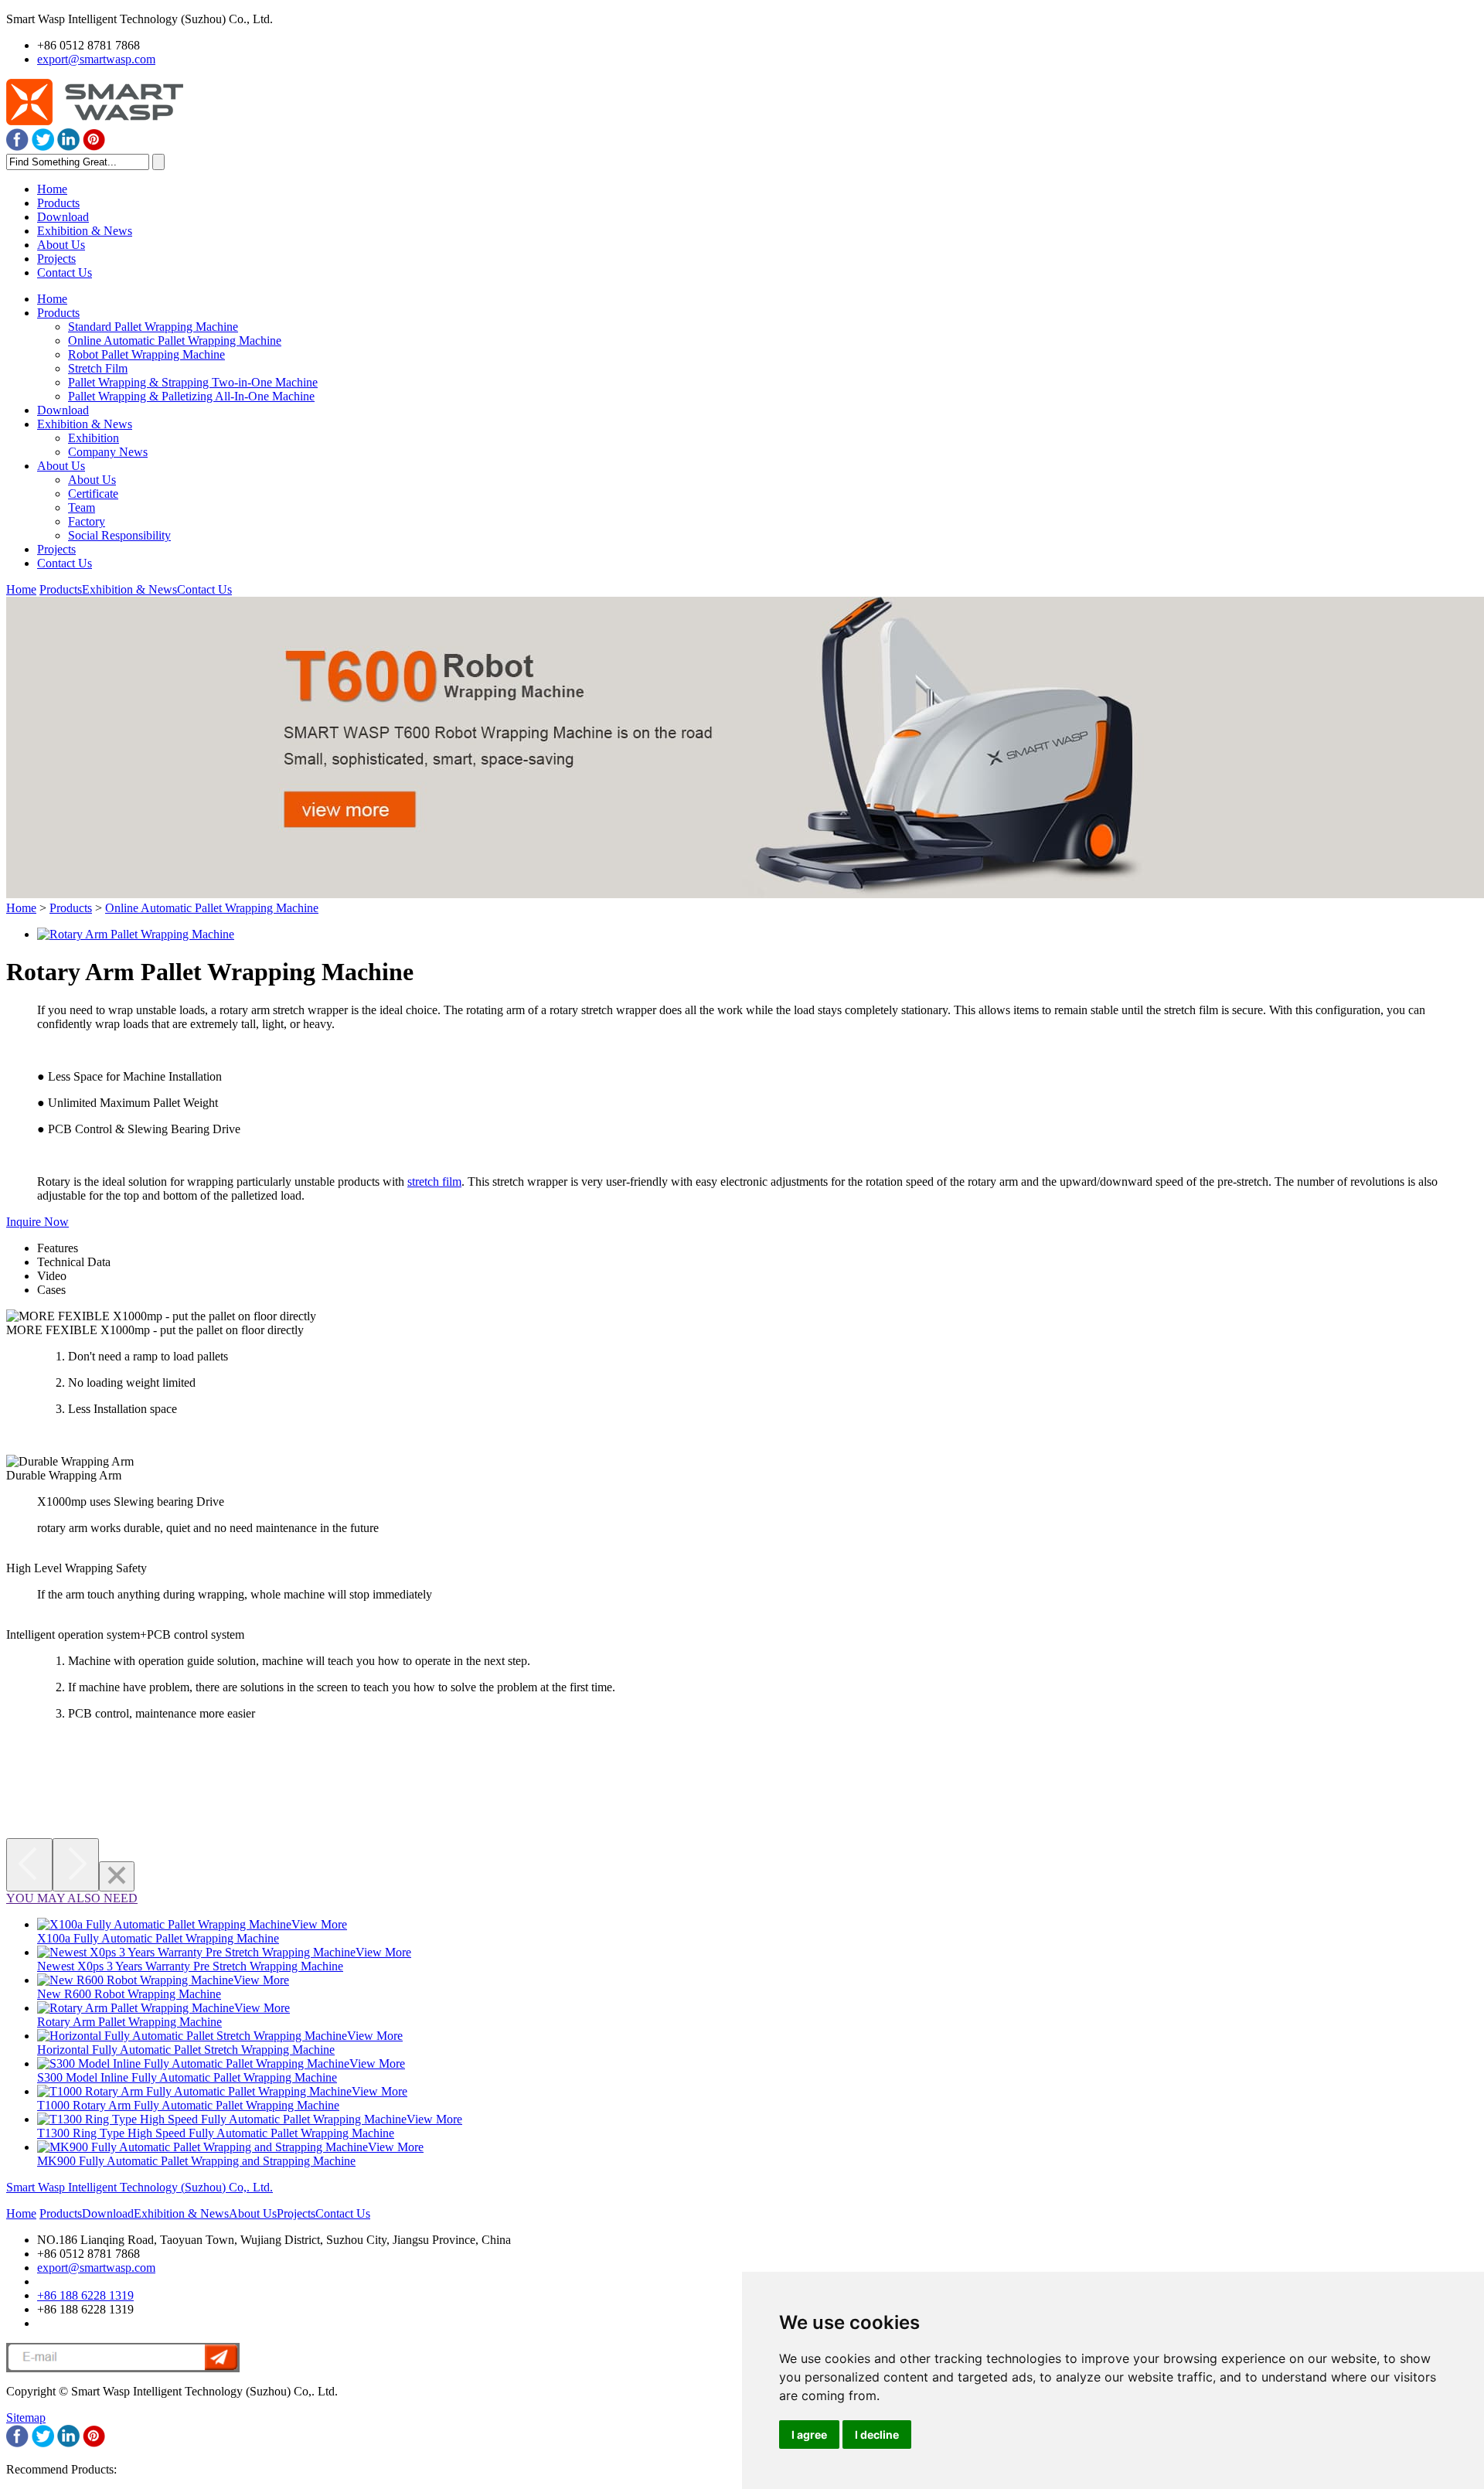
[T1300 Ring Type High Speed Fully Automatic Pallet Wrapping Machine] (222, 2119)
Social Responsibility (119, 535)
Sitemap (26, 2417)
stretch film (434, 1182)
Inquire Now (37, 1222)
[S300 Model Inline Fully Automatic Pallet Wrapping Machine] (193, 2063)
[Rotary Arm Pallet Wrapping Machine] (136, 934)
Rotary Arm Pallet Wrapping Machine (129, 2022)
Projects (56, 259)
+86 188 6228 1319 (85, 2295)
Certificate (93, 494)
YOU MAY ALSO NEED (72, 1898)
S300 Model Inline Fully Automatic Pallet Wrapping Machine (187, 2077)
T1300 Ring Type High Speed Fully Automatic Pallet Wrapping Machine (216, 2133)
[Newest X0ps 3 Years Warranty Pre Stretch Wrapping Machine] (196, 1952)
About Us (61, 245)
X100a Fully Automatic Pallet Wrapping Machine (158, 1938)
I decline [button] (877, 2435)
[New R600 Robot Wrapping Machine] (135, 1980)
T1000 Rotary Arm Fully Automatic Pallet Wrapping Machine (188, 2105)
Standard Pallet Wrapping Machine (153, 327)
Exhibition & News (85, 231)
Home (52, 189)
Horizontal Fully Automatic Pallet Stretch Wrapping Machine (186, 2050)
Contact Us (65, 272)
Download (63, 217)
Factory (87, 521)
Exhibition (94, 438)
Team (82, 507)
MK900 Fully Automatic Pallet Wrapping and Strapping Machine (196, 2161)
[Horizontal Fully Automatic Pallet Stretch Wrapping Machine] (192, 2036)
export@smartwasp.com (96, 59)
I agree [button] (809, 2435)
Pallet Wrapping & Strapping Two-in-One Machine (193, 382)
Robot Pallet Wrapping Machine (146, 354)
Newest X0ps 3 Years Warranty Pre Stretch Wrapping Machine (190, 1966)
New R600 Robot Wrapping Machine (129, 1994)
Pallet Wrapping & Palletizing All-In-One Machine (191, 396)
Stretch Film (98, 368)
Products (58, 203)
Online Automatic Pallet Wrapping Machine (175, 340)
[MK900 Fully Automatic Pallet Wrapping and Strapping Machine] (203, 2147)
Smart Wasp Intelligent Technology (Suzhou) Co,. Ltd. (140, 2187)
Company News (108, 452)
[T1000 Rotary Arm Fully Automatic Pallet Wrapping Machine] (194, 2091)
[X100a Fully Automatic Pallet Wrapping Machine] (164, 1924)
